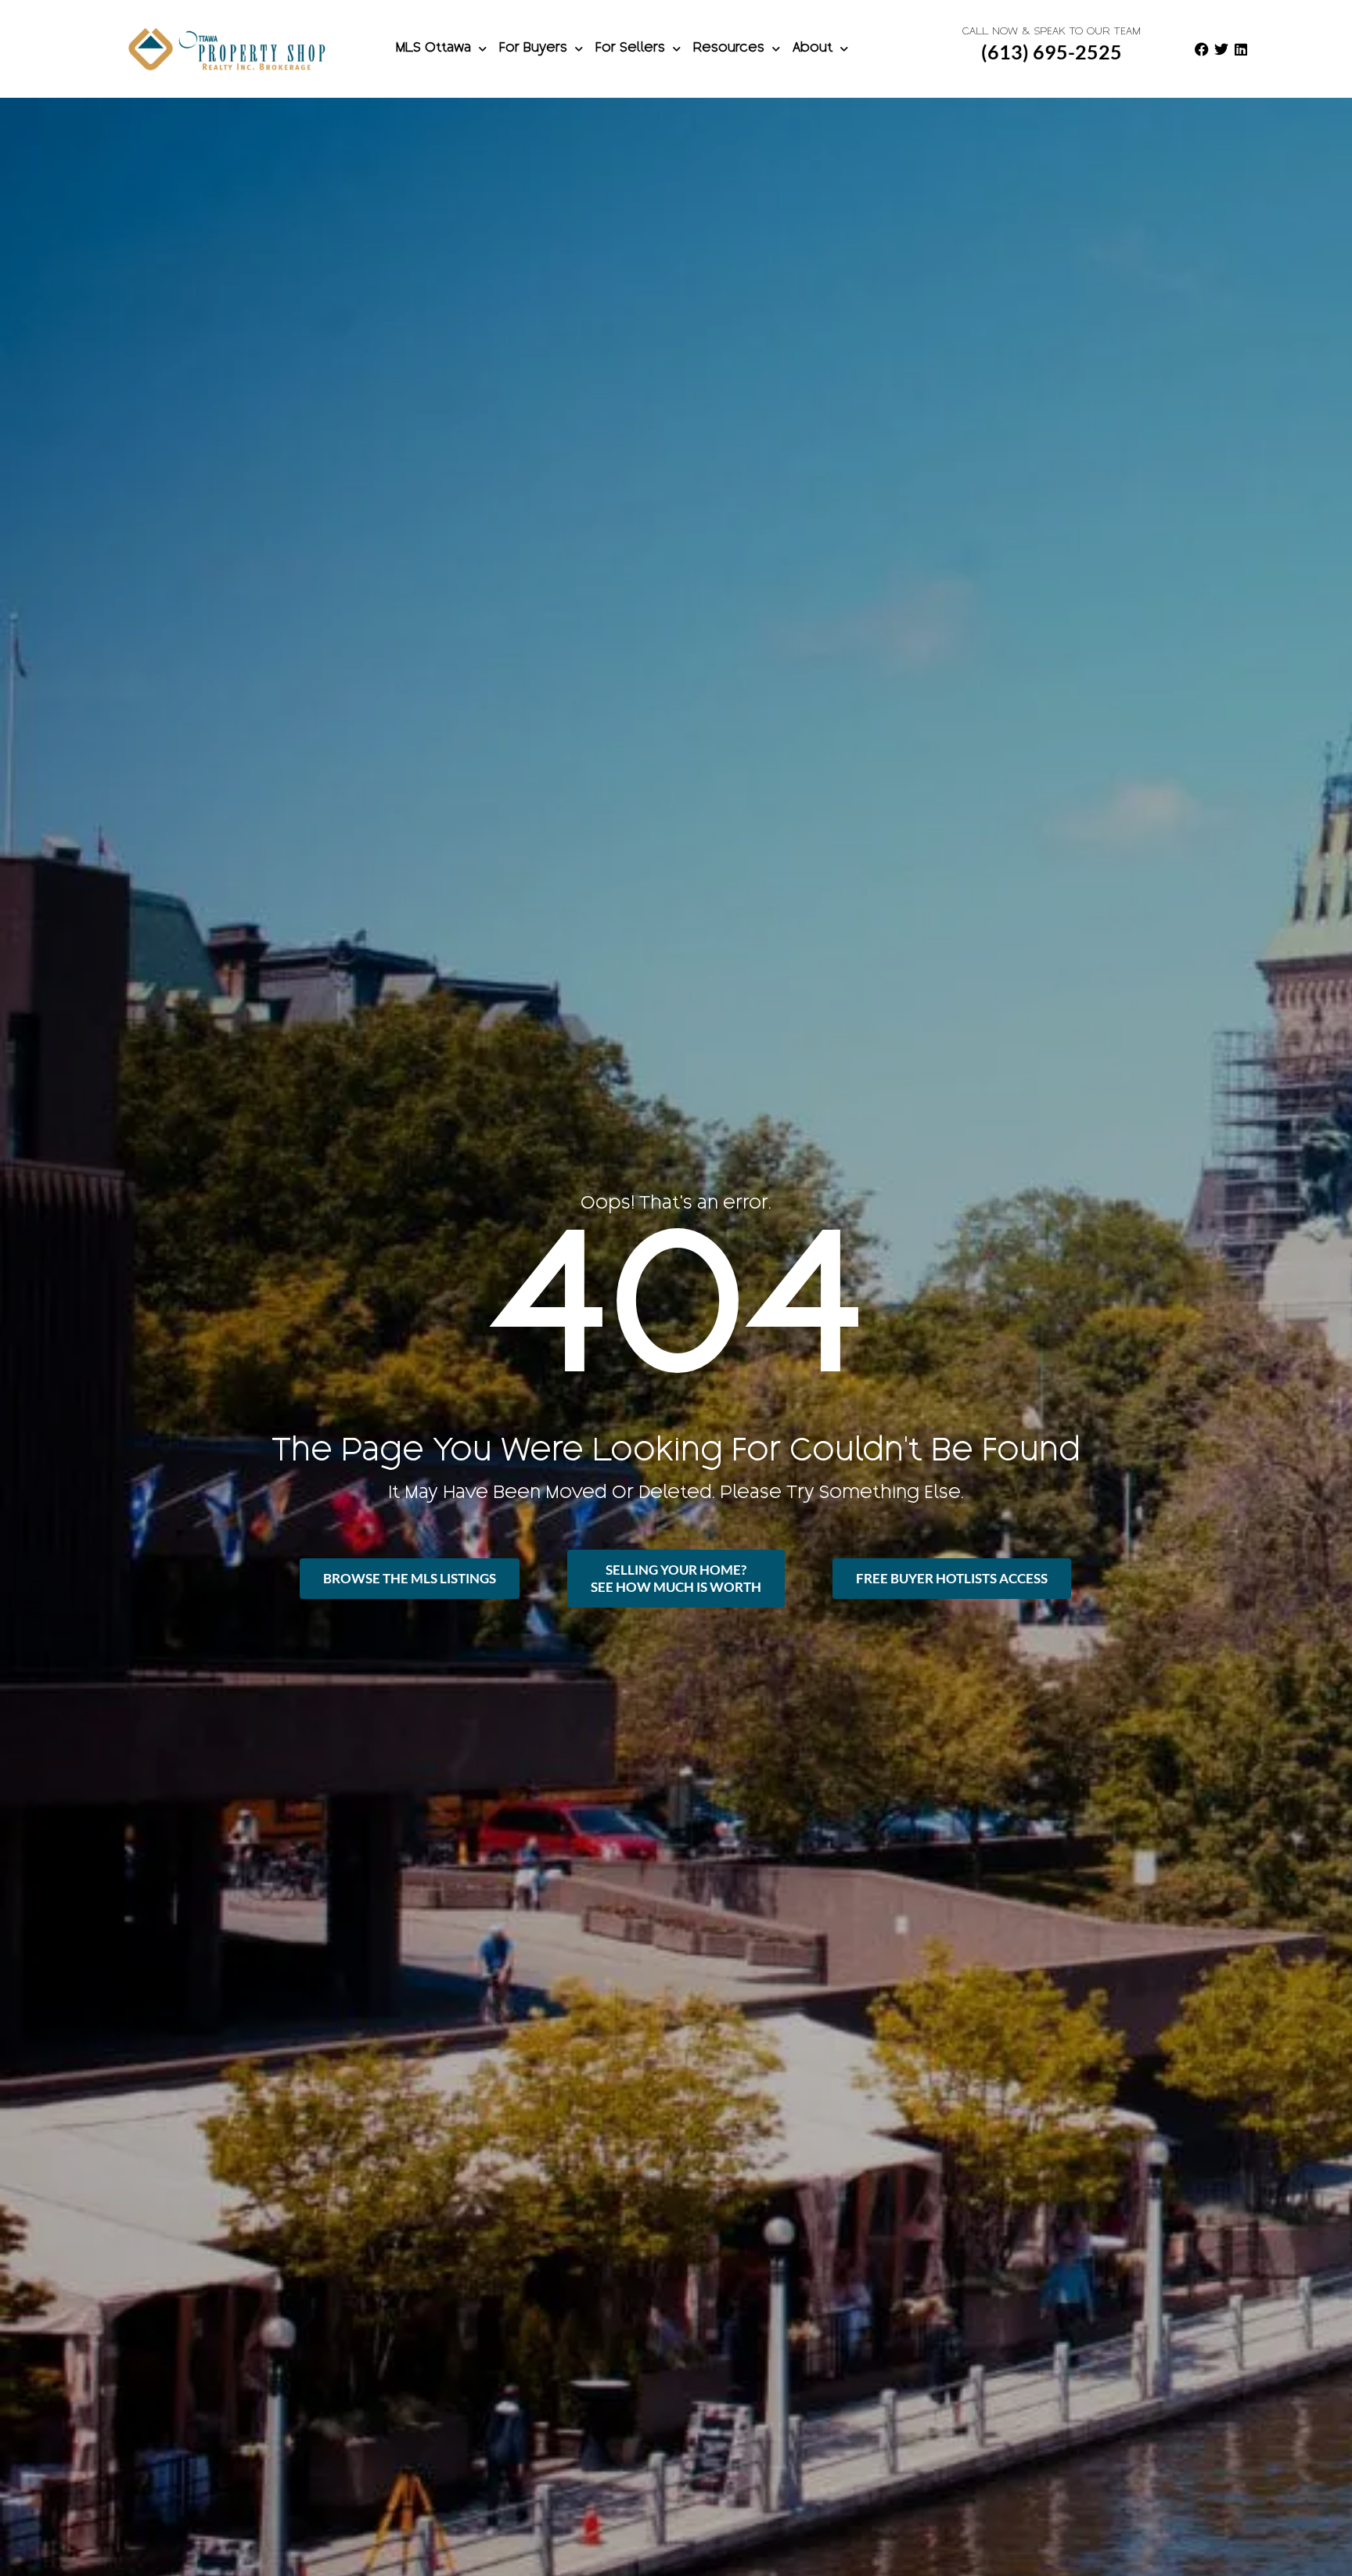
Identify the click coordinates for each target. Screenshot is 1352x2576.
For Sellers (630, 49)
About (813, 49)
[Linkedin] (1241, 49)
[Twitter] (1221, 49)
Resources (729, 49)
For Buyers (533, 49)
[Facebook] (1202, 49)
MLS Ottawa (433, 49)
